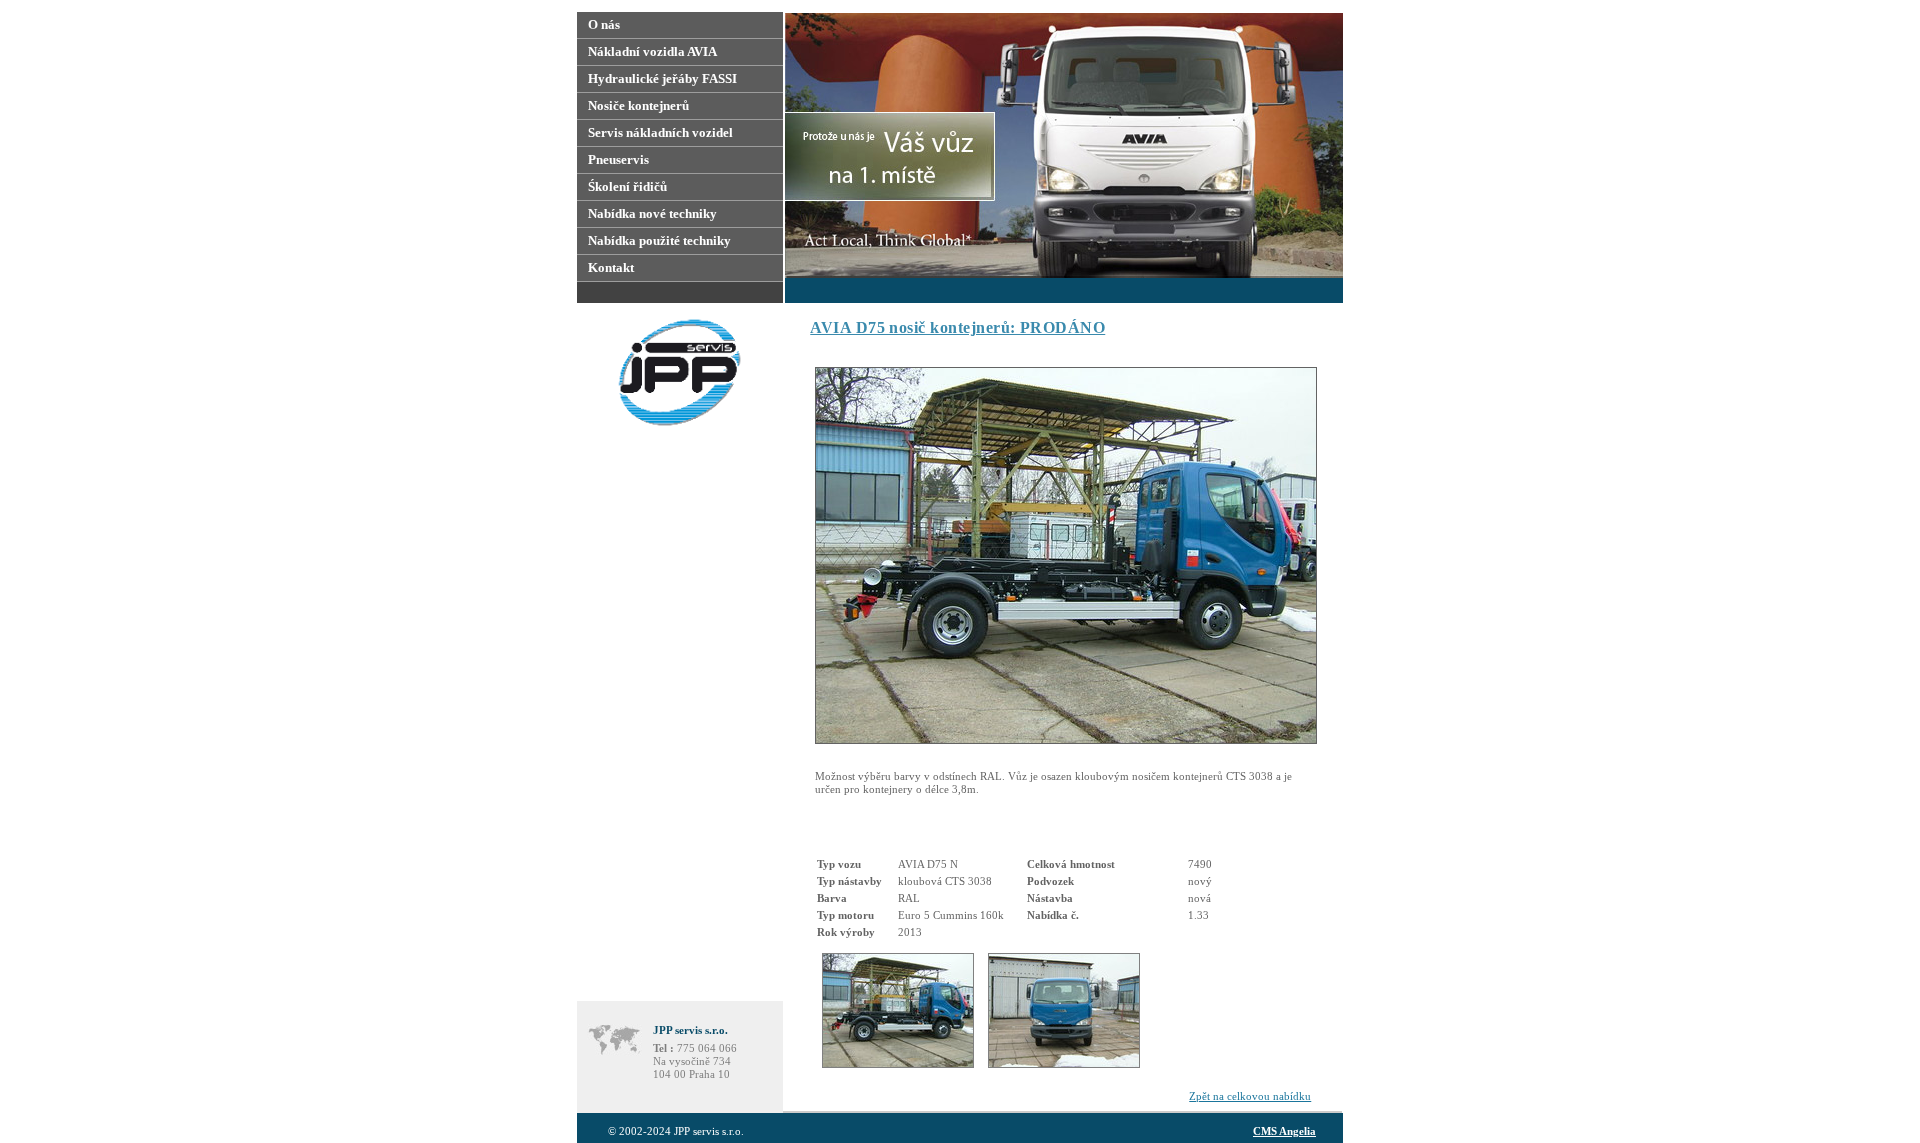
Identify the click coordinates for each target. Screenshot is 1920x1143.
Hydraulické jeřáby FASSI (662, 78)
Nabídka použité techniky (659, 240)
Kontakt (611, 267)
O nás (604, 24)
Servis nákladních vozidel (660, 132)
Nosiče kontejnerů (638, 105)
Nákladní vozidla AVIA (652, 51)
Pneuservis (618, 159)
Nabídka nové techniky (652, 213)
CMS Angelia (1284, 1131)
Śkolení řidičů (627, 186)
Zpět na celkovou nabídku (1250, 1096)
